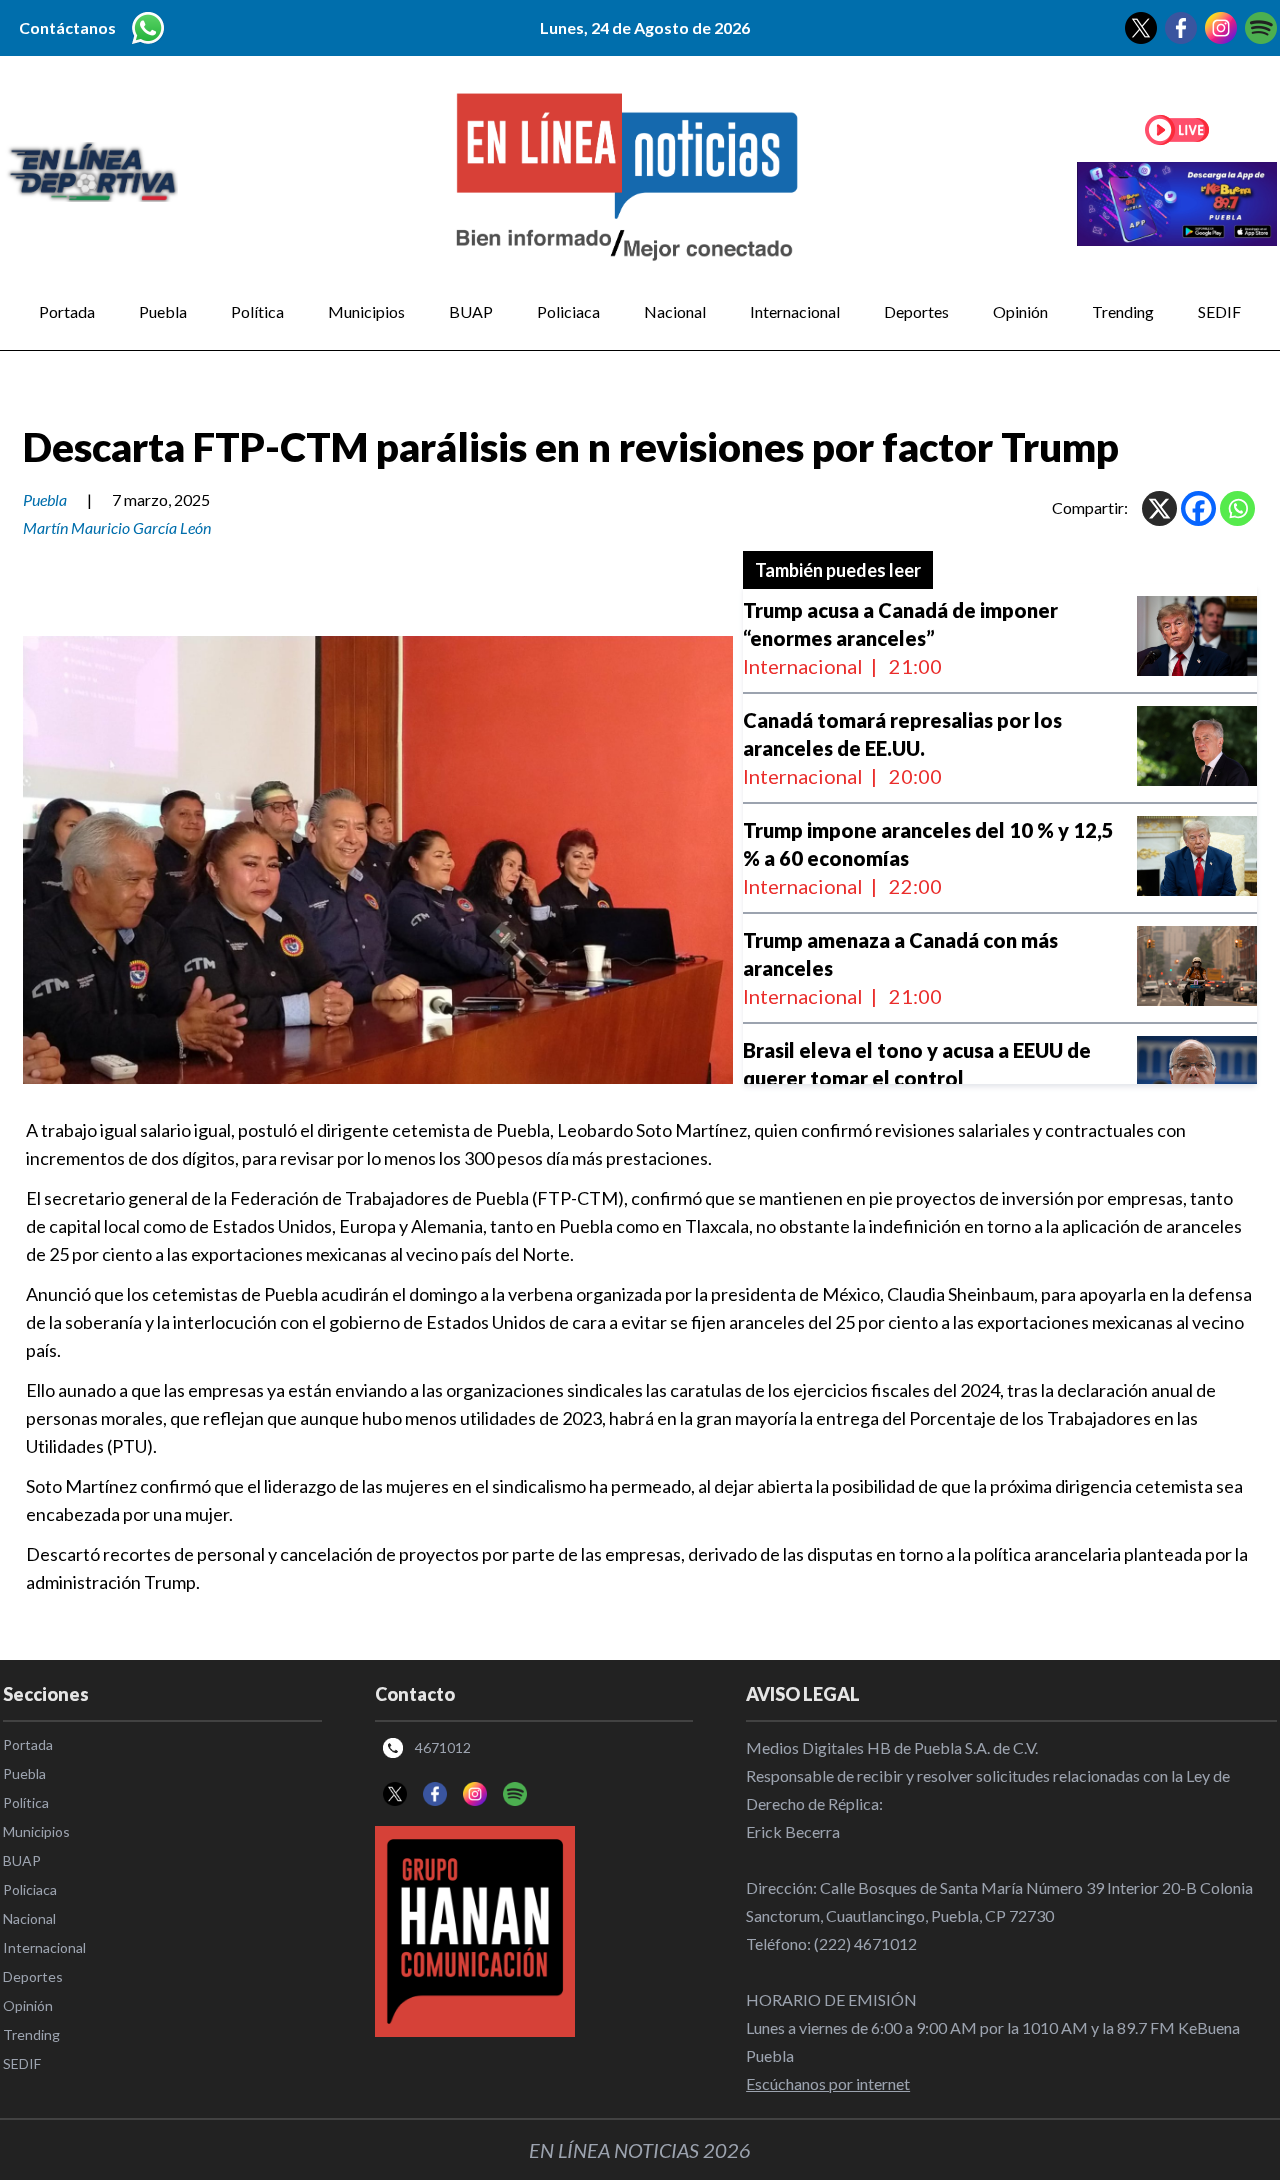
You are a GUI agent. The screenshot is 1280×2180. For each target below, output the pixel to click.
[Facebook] (1198, 508)
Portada (67, 311)
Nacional (675, 311)
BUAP (471, 311)
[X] (1159, 508)
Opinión (1020, 311)
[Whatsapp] (1237, 508)
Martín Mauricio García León (117, 527)
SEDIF (1219, 311)
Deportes (916, 311)
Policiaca (568, 311)
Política (257, 311)
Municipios (366, 311)
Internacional (795, 311)
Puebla (163, 311)
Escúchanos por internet (828, 2083)
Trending (1123, 311)
